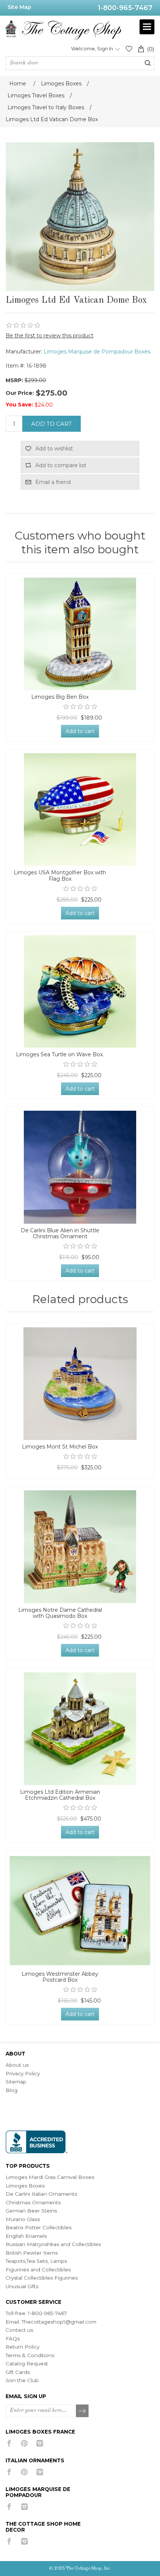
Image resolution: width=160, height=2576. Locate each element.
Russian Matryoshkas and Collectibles (53, 2244)
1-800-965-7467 (125, 8)
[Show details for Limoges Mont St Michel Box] (80, 1384)
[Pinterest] (24, 2443)
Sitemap (16, 2082)
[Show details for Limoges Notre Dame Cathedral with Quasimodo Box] (80, 1547)
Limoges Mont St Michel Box (60, 1447)
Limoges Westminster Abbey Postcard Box (60, 1977)
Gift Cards (18, 2372)
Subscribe (83, 2411)
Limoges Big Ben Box (60, 697)
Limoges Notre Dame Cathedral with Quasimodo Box (60, 1613)
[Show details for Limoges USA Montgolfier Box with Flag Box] (80, 809)
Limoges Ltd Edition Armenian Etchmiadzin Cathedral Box (60, 1795)
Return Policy (23, 2347)
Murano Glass (23, 2219)
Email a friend (53, 482)
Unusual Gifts (22, 2286)
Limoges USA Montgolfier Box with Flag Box (60, 876)
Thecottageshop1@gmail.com (59, 2322)
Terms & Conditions (30, 2355)
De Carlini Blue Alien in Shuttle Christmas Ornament (60, 1234)
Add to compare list (61, 465)
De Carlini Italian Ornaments (41, 2194)
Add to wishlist (54, 449)
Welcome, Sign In (92, 48)
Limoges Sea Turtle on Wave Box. (60, 1055)
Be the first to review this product (49, 336)
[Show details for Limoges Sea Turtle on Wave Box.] (80, 991)
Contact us (19, 2330)
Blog (12, 2090)
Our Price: (20, 393)
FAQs (13, 2338)
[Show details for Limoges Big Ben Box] (80, 634)
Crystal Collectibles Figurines (42, 2278)
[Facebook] (9, 2443)
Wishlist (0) (129, 49)
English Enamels (26, 2236)
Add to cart (52, 424)
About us (17, 2065)
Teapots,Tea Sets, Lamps (36, 2261)
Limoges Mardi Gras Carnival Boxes (50, 2177)
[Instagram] (40, 2443)
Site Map (19, 7)
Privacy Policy (23, 2073)
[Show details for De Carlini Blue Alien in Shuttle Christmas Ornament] (80, 1167)
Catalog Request (27, 2363)
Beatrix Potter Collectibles (39, 2227)
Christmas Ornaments (33, 2202)
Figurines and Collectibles (38, 2270)
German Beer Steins (31, 2211)
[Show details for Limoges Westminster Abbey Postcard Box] (80, 1910)
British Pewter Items (32, 2253)
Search (148, 63)
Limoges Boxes (25, 2186)
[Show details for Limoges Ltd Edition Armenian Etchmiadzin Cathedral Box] (80, 1729)
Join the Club (22, 2380)
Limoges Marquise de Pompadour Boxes (97, 352)
